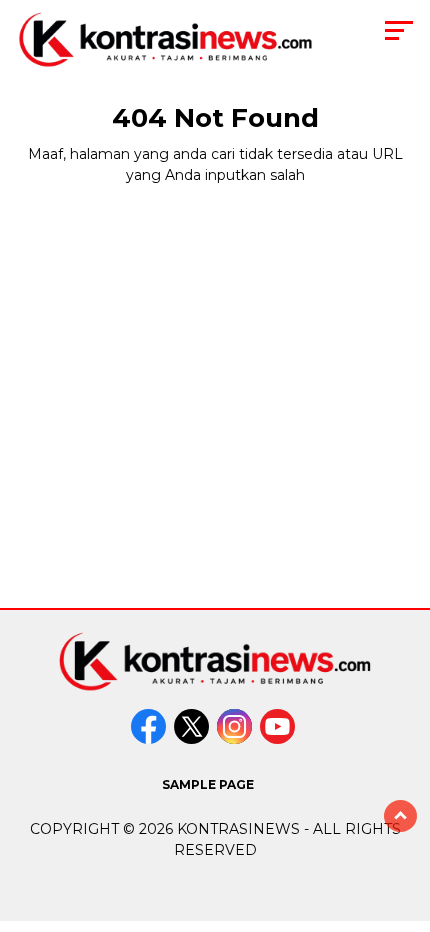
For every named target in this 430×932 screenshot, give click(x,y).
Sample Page (208, 784)
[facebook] (150, 739)
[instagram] (236, 739)
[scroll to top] (400, 816)
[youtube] (279, 739)
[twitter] (193, 739)
